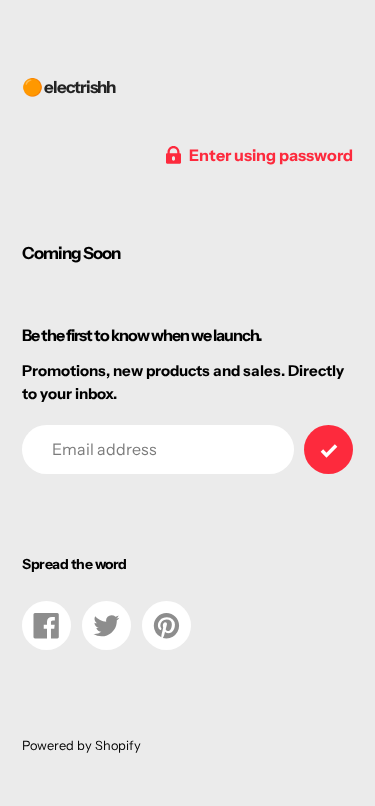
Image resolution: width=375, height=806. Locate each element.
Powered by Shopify (81, 745)
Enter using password (271, 155)
